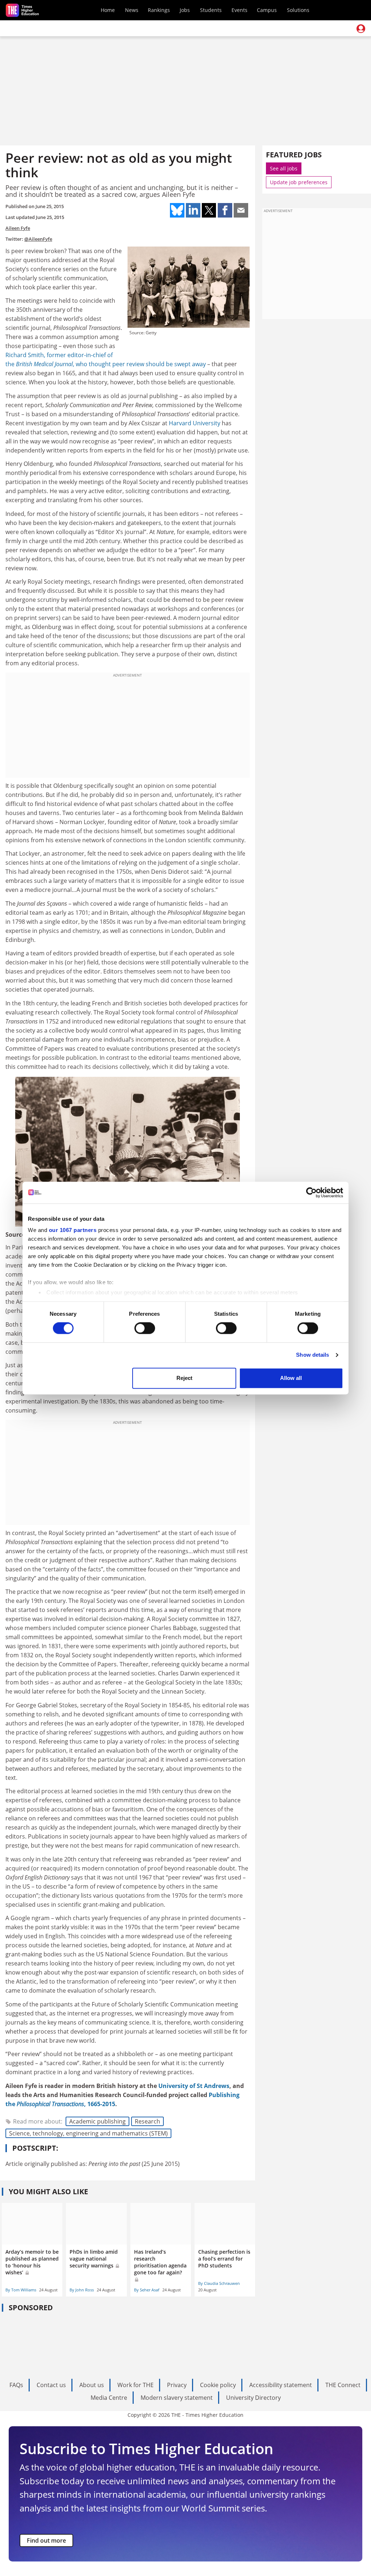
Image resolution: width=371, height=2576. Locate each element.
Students (211, 10)
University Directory (253, 2398)
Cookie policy (218, 2385)
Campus (267, 10)
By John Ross (82, 2290)
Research (147, 2121)
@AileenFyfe (38, 239)
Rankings (159, 10)
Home (108, 10)
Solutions (298, 10)
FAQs (16, 2385)
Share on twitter (209, 210)
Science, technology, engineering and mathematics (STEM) (88, 2133)
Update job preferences (299, 182)
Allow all (291, 1378)
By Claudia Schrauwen (219, 2283)
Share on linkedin (193, 210)
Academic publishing (97, 2121)
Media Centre (109, 2398)
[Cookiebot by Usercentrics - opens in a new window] (311, 1192)
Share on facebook (225, 210)
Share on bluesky (177, 210)
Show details (312, 1355)
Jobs (185, 10)
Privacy (177, 2385)
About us (92, 2385)
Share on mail (241, 210)
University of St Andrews (194, 2086)
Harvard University (195, 423)
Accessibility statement (281, 2385)
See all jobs (284, 168)
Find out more (46, 2540)
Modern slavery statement (177, 2398)
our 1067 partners (73, 1230)
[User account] (361, 29)
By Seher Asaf (147, 2290)
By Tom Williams (21, 2290)
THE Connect (343, 2385)
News (132, 10)
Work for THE (136, 2385)
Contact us (51, 2385)
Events (239, 10)
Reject (184, 1378)
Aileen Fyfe (18, 228)
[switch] (145, 1328)
